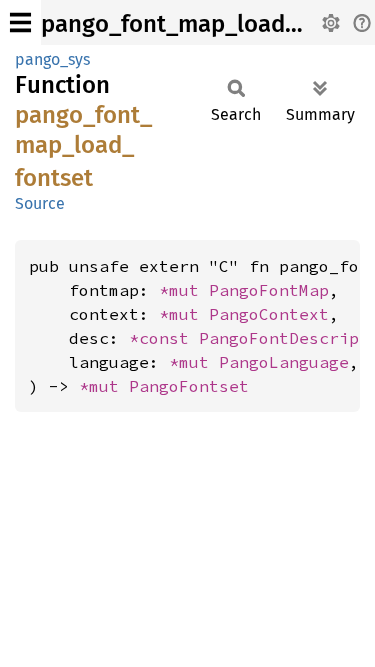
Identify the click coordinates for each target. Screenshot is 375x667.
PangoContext (269, 314)
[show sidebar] (20, 22)
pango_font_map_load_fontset (208, 24)
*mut (184, 290)
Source (40, 203)
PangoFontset (189, 386)
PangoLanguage (284, 362)
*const (164, 338)
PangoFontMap (269, 290)
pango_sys (52, 59)
